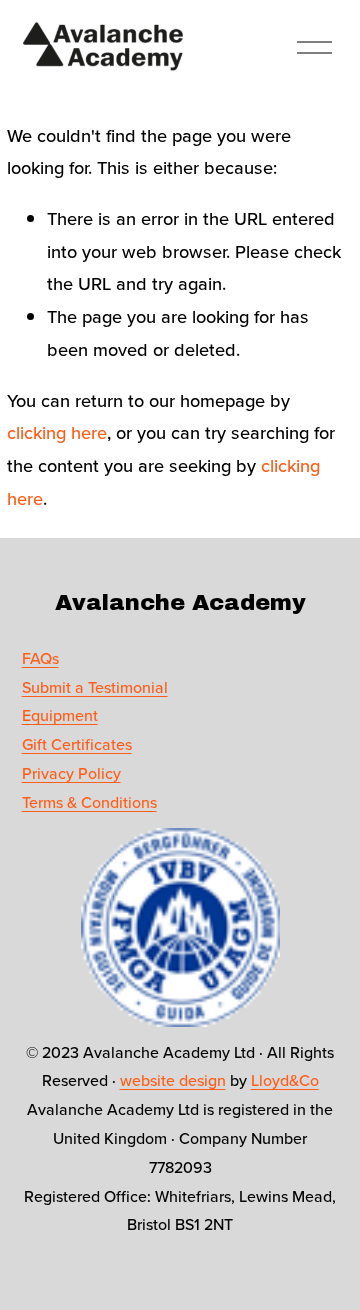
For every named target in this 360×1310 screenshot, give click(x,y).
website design (173, 1080)
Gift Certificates (77, 744)
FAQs (40, 658)
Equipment (60, 715)
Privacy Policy (71, 773)
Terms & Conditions (89, 802)
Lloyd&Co (285, 1080)
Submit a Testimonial (95, 687)
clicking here (57, 432)
